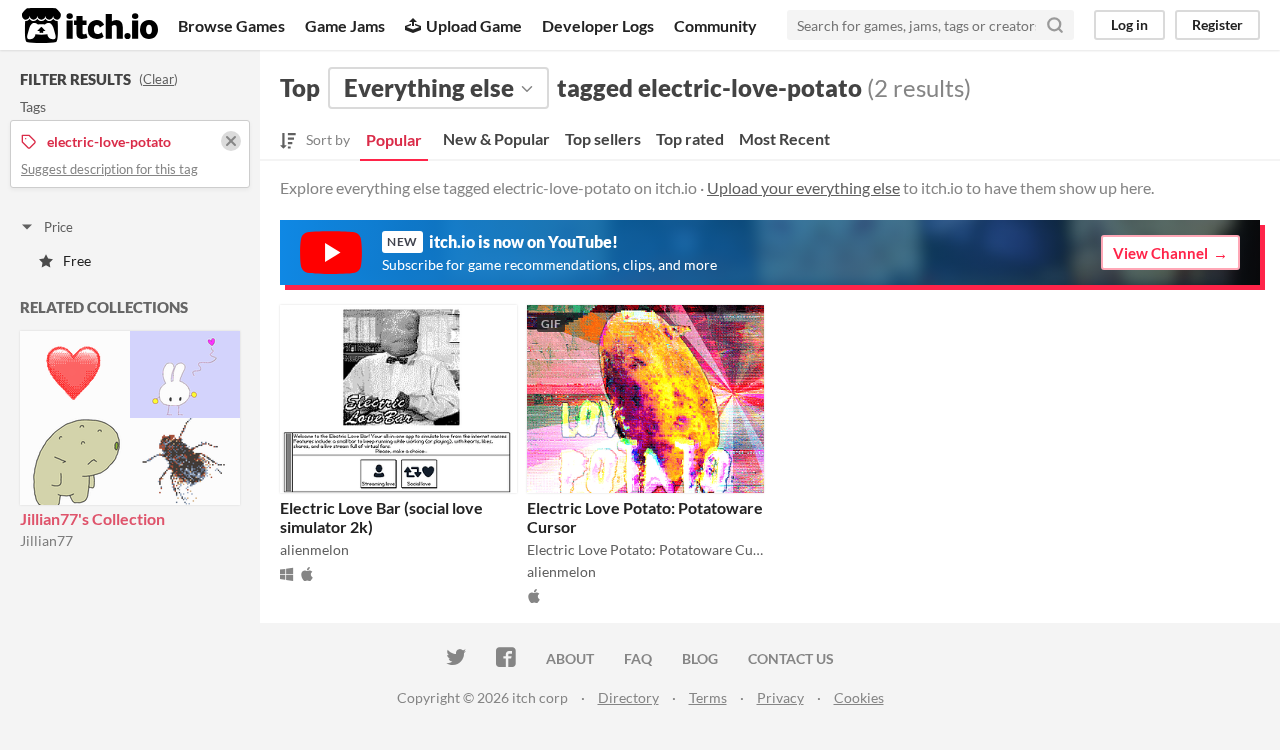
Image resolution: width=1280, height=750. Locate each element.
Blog (700, 658)
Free (77, 260)
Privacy (780, 697)
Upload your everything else (803, 187)
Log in (1129, 24)
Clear (158, 79)
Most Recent (784, 138)
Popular (394, 139)
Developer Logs (598, 25)
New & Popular (496, 138)
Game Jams (345, 25)
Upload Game (474, 25)
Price (58, 227)
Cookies (859, 697)
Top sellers (603, 138)
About (570, 658)
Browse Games (231, 25)
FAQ (638, 658)
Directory (628, 697)
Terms (708, 697)
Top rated (690, 138)
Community (715, 25)
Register (1217, 24)
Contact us (791, 658)
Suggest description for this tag (109, 169)
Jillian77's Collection (92, 518)
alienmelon (314, 549)
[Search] (1055, 25)
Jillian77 (46, 540)
